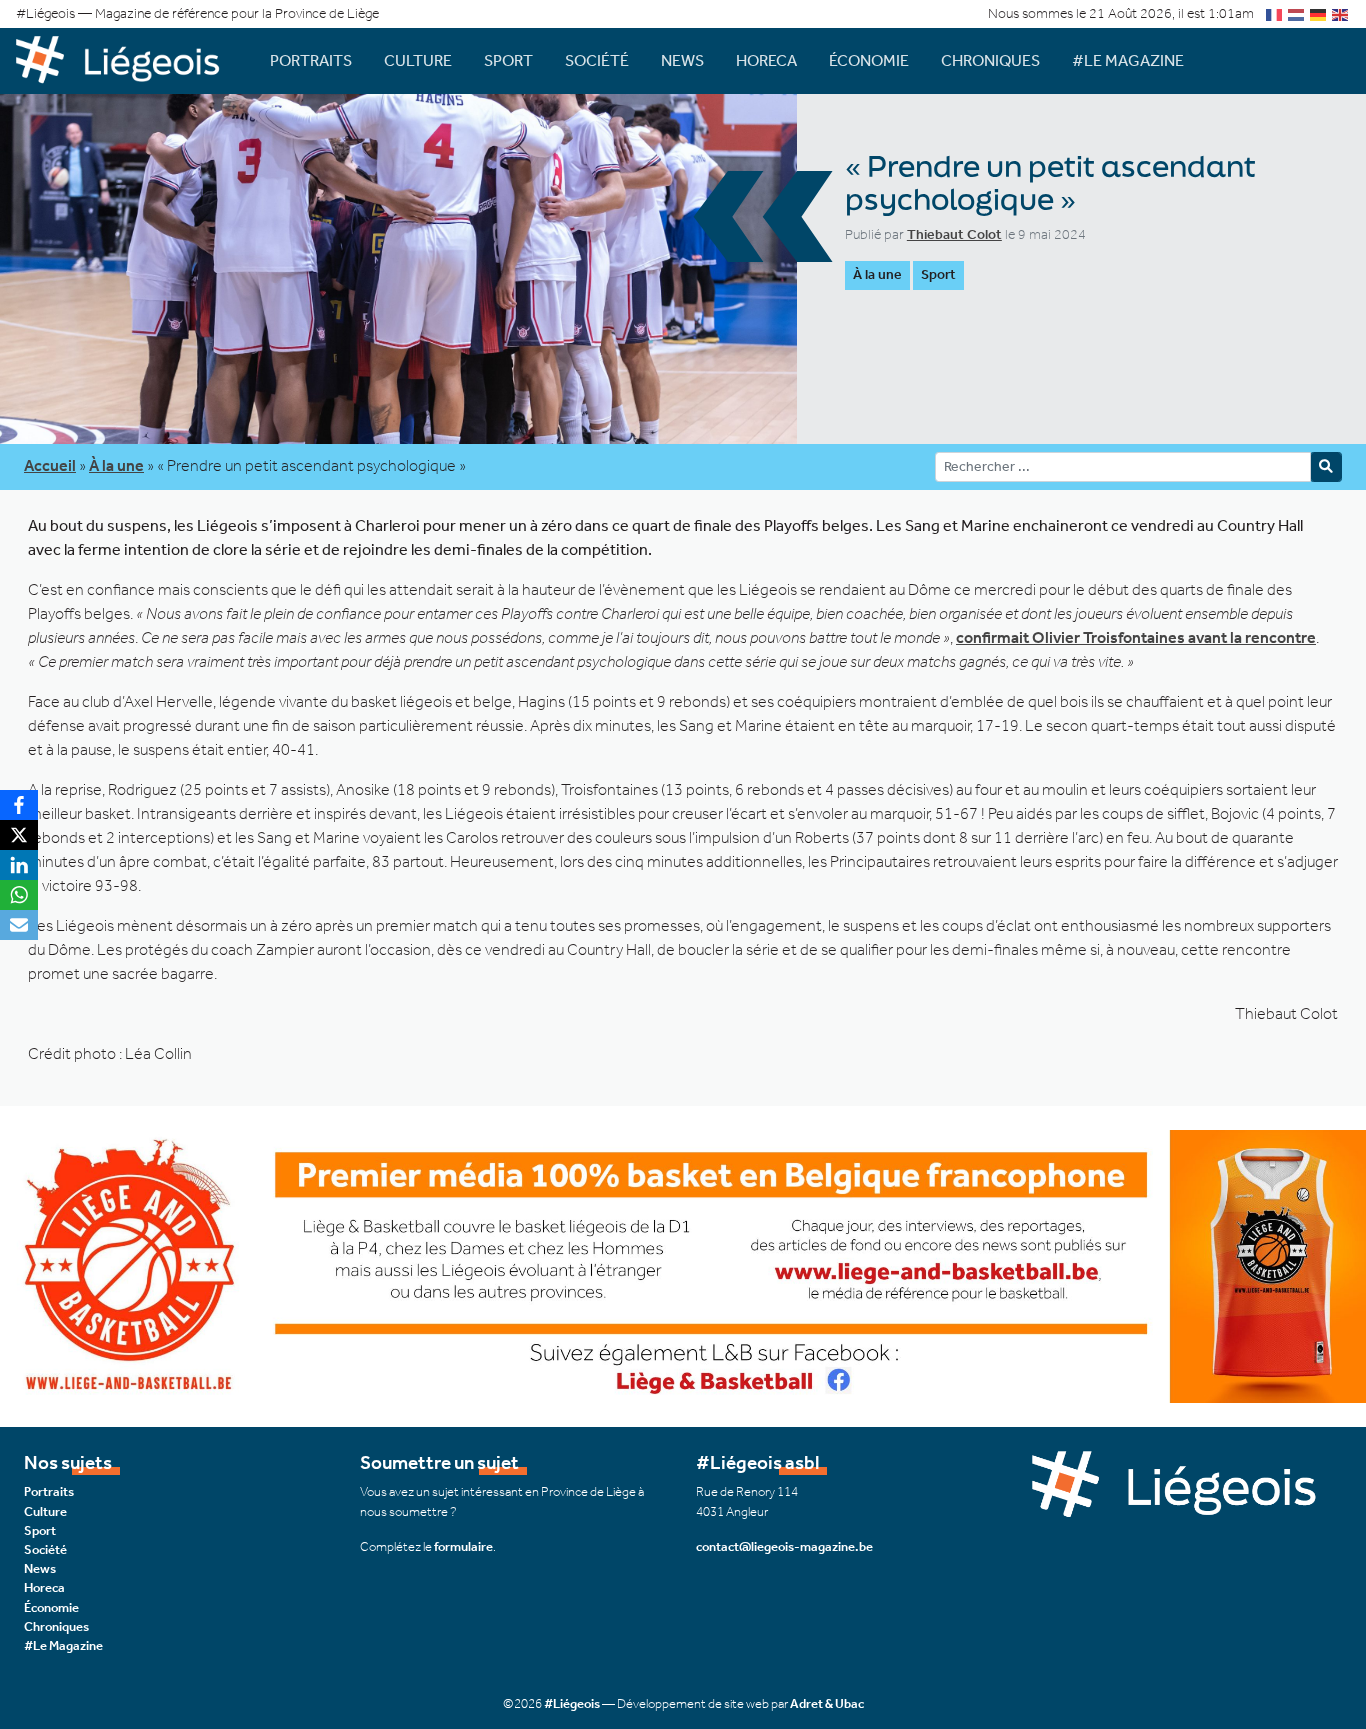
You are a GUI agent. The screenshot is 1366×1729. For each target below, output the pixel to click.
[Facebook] (19, 805)
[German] (1319, 13)
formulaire (463, 1546)
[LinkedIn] (19, 865)
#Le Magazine (1128, 60)
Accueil (50, 465)
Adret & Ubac (827, 1703)
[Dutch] (1297, 13)
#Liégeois (572, 1703)
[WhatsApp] (19, 895)
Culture (418, 60)
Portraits (311, 60)
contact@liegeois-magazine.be (784, 1546)
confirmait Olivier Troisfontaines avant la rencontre (1136, 637)
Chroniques (990, 60)
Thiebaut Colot (954, 234)
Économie (869, 60)
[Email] (19, 925)
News (682, 60)
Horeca (766, 60)
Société (597, 60)
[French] (1275, 13)
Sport (508, 60)
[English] (1341, 13)
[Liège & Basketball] (683, 1265)
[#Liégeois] (127, 60)
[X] (19, 835)
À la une (877, 274)
